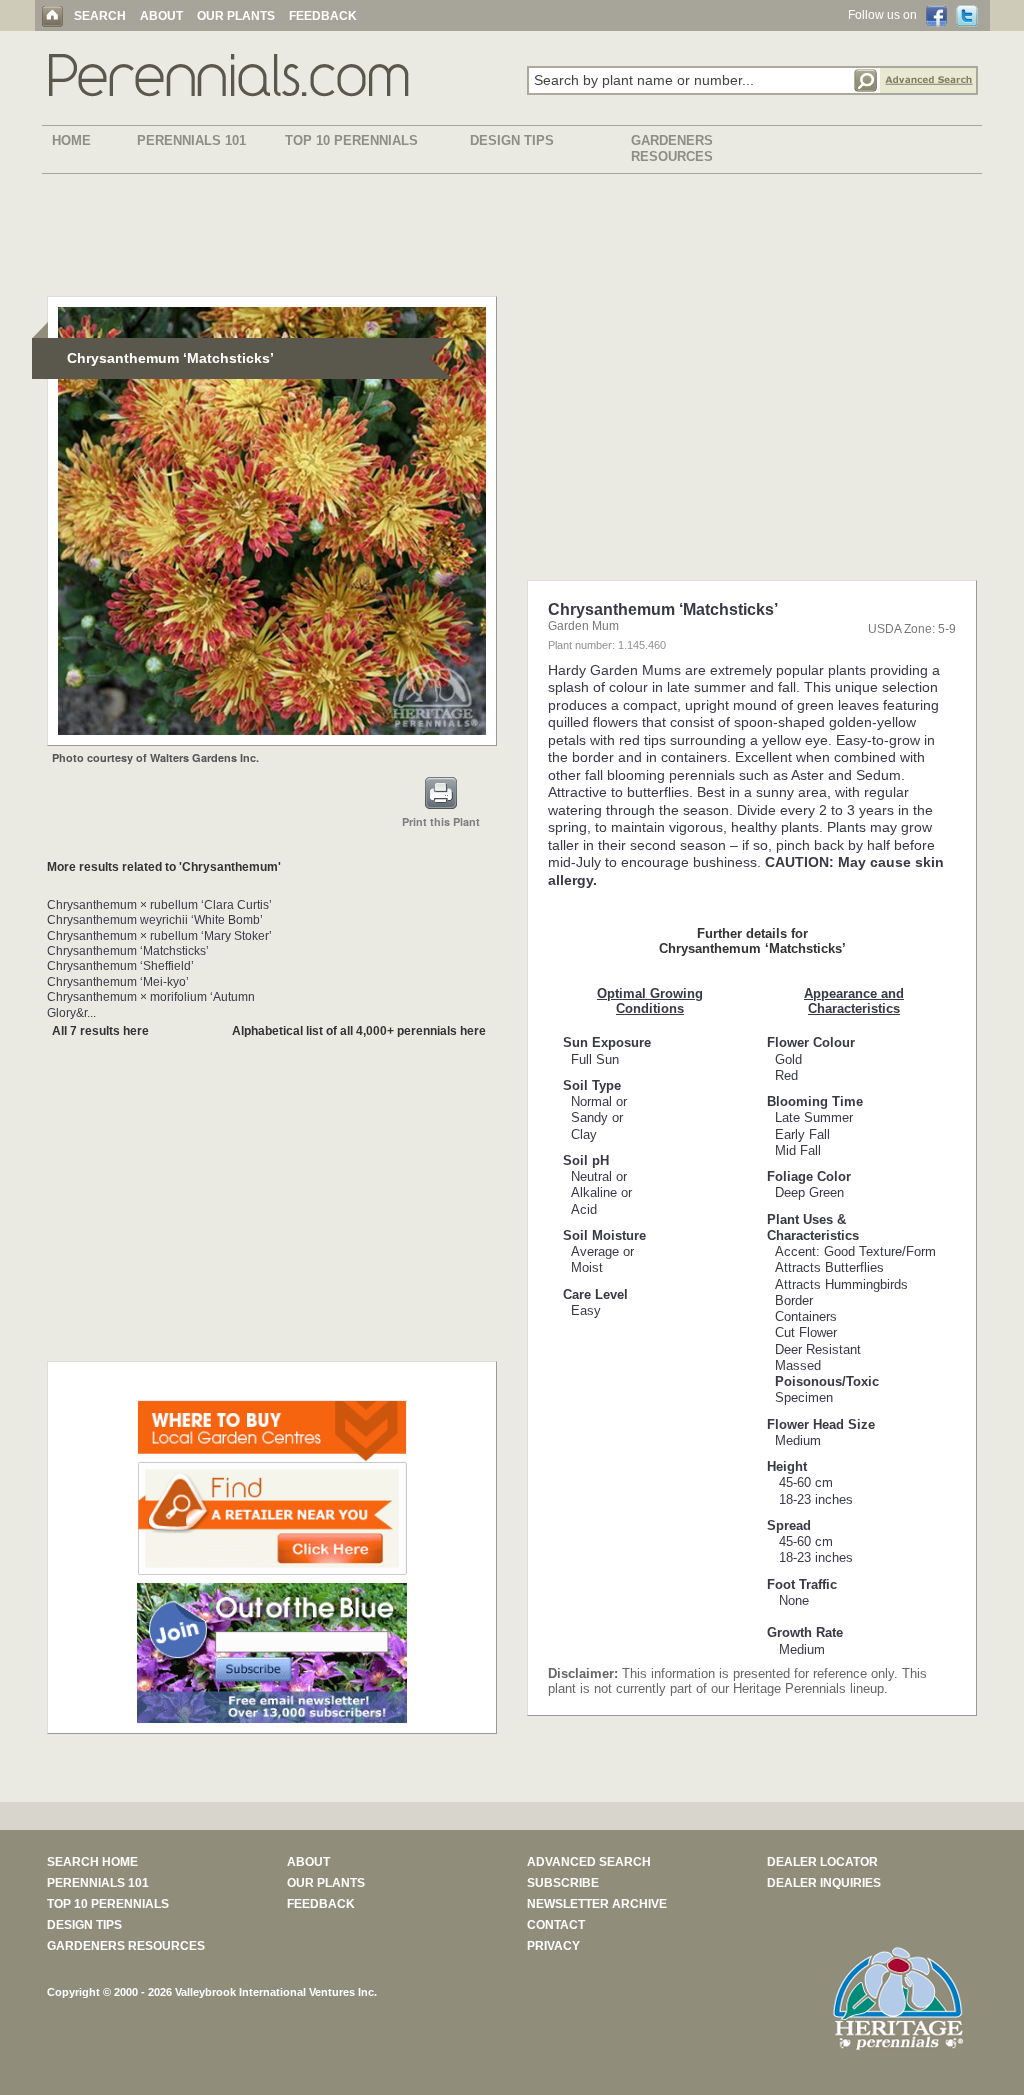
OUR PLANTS (236, 16)
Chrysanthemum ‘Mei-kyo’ (118, 982)
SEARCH (100, 16)
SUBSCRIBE (563, 1883)
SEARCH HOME (92, 1862)
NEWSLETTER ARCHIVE (597, 1904)
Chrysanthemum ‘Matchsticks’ (128, 951)
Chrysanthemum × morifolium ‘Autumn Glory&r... (151, 1004)
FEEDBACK (323, 16)
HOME (71, 140)
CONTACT (556, 1925)
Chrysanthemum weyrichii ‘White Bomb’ (155, 920)
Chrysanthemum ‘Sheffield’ (120, 966)
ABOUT (161, 16)
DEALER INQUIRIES (824, 1883)
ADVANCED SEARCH (589, 1862)
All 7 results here (100, 1031)
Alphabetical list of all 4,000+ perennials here (359, 1031)
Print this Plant (441, 821)
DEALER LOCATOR (822, 1862)
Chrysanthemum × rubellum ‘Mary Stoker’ (159, 936)
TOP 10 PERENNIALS (351, 140)
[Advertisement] (512, 239)
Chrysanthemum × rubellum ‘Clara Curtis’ (159, 905)
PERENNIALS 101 (191, 140)
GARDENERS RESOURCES (672, 148)
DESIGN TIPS (512, 140)
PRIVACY (553, 1946)
